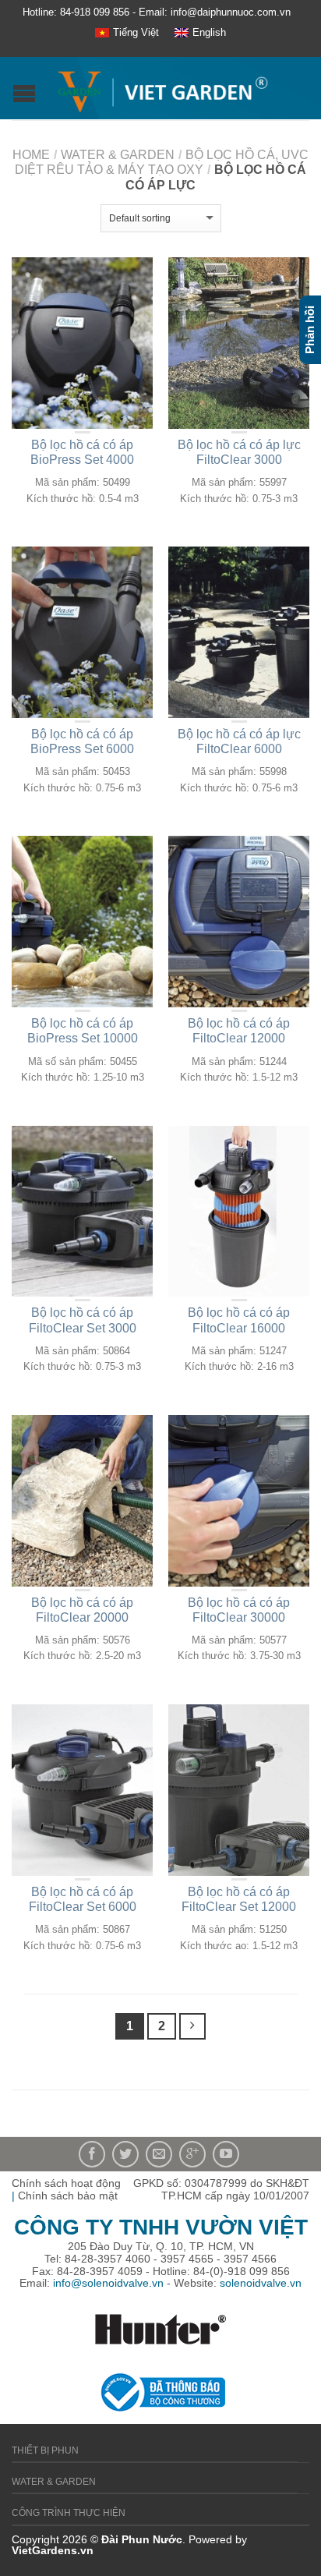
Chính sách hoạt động (66, 2183)
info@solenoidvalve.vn (108, 2283)
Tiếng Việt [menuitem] (136, 32)
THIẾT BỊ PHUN (45, 2450)
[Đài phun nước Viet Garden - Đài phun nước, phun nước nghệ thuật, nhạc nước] (162, 88)
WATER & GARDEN (118, 155)
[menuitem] (127, 34)
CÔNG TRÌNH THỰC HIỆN (69, 2513)
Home (31, 155)
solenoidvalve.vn (261, 2283)
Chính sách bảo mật (68, 2196)
